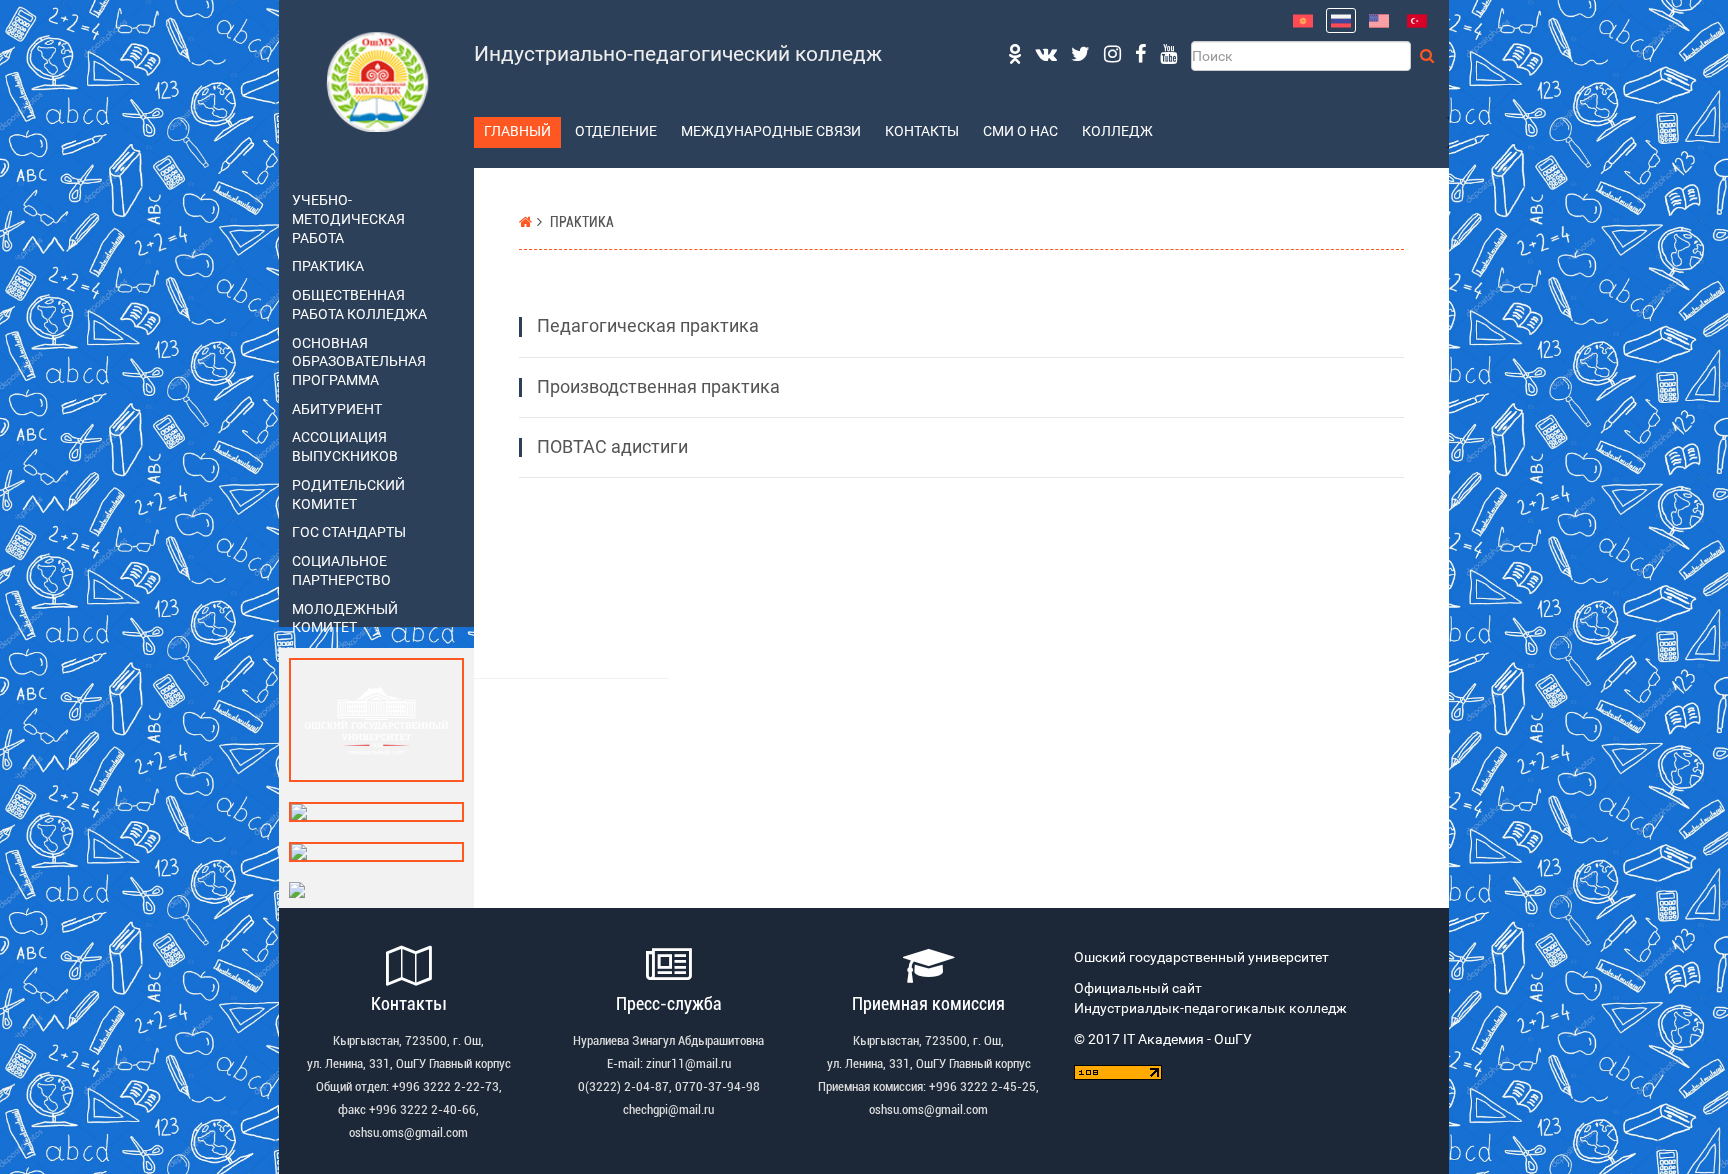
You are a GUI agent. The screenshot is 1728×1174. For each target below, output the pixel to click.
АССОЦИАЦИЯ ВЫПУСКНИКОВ (345, 447)
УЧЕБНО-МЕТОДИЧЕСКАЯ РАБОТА (348, 219)
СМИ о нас (1020, 131)
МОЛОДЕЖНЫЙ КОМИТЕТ (345, 619)
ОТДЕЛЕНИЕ (616, 131)
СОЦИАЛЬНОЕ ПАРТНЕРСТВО (341, 571)
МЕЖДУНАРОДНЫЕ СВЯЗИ (771, 131)
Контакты (922, 131)
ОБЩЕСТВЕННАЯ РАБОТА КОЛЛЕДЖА (359, 305)
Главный (517, 131)
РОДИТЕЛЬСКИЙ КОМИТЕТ (348, 495)
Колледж (1117, 131)
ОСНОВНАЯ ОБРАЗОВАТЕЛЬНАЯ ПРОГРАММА (359, 362)
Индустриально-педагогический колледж (678, 54)
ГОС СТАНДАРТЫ (349, 532)
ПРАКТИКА (328, 266)
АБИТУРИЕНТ (337, 409)
